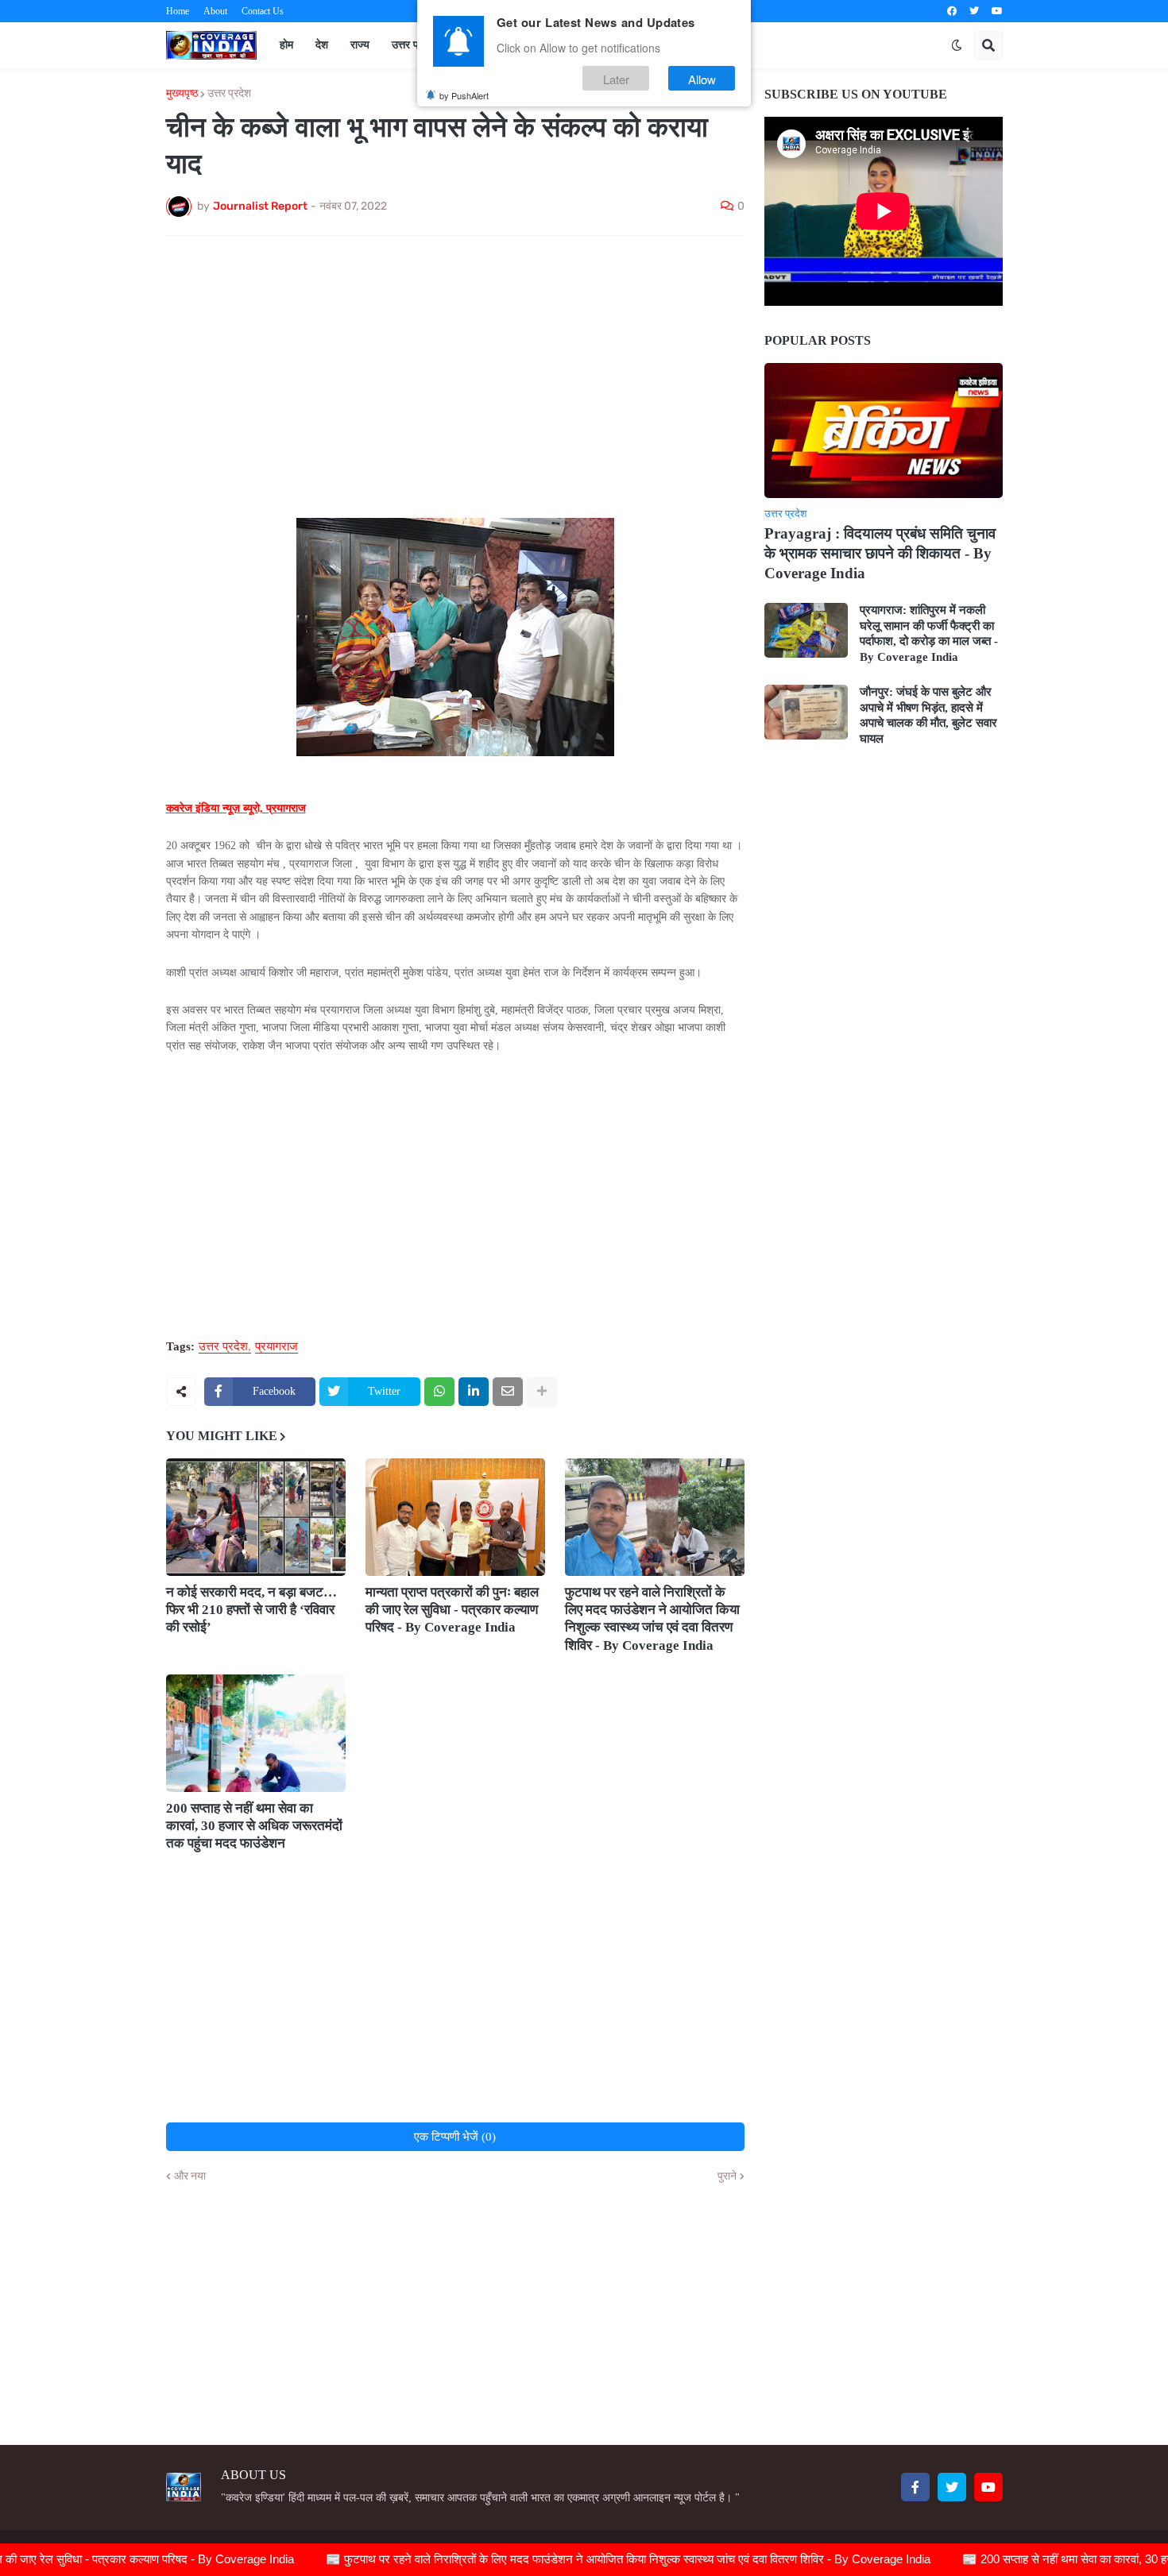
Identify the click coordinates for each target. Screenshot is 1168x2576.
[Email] (508, 1392)
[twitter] (974, 11)
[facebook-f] (915, 2487)
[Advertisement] (455, 367)
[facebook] (952, 11)
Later (616, 78)
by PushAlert (464, 95)
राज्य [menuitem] (360, 45)
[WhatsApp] (439, 1392)
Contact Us (263, 11)
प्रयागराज (277, 1347)
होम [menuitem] (286, 45)
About (215, 11)
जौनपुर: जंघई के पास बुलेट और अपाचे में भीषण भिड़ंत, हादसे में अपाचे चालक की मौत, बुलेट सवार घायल (928, 715)
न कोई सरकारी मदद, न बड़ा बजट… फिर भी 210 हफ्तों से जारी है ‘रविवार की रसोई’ (251, 1610)
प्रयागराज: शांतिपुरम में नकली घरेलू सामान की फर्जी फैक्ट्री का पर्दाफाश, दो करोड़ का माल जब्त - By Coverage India (929, 633)
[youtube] (997, 11)
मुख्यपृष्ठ (182, 94)
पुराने (727, 2176)
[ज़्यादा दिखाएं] (542, 1392)
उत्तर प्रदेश (229, 94)
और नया (190, 2176)
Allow (702, 78)
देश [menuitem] (322, 45)
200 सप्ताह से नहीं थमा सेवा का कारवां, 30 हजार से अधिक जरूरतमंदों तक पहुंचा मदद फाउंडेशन (254, 1826)
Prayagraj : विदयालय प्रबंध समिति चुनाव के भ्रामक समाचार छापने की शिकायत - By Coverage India (880, 553)
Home (178, 11)
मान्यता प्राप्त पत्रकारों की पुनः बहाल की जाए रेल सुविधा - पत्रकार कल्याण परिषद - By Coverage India (452, 1610)
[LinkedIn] (474, 1392)
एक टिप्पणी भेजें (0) (455, 2137)
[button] (957, 45)
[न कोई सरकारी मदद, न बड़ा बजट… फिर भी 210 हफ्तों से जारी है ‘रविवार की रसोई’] (256, 1517)
